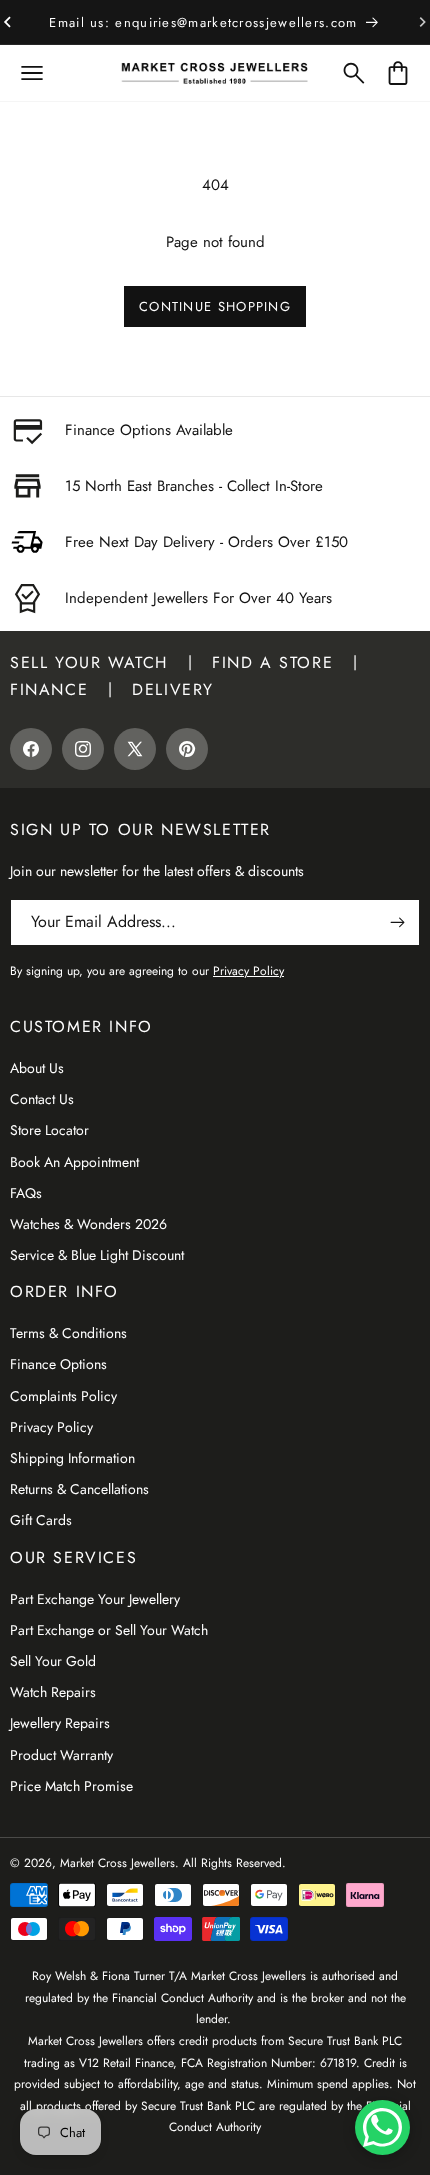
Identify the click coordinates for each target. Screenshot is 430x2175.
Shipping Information (72, 1458)
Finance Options (58, 1364)
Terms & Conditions (68, 1333)
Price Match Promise (71, 1786)
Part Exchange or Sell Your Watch (109, 1630)
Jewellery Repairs (60, 1723)
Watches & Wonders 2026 (88, 1224)
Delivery (173, 689)
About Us (37, 1068)
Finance (49, 689)
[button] (32, 73)
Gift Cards (41, 1520)
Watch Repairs (53, 1692)
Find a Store (272, 662)
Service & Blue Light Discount (97, 1255)
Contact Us (42, 1099)
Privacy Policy (51, 1427)
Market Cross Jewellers (117, 1863)
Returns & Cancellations (79, 1489)
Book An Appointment (74, 1162)
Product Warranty (61, 1755)
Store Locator (49, 1130)
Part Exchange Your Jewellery (95, 1599)
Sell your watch (89, 662)
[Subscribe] (397, 922)
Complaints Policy (63, 1396)
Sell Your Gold (53, 1661)
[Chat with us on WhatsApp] (382, 2127)
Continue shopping (215, 306)
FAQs (26, 1193)
